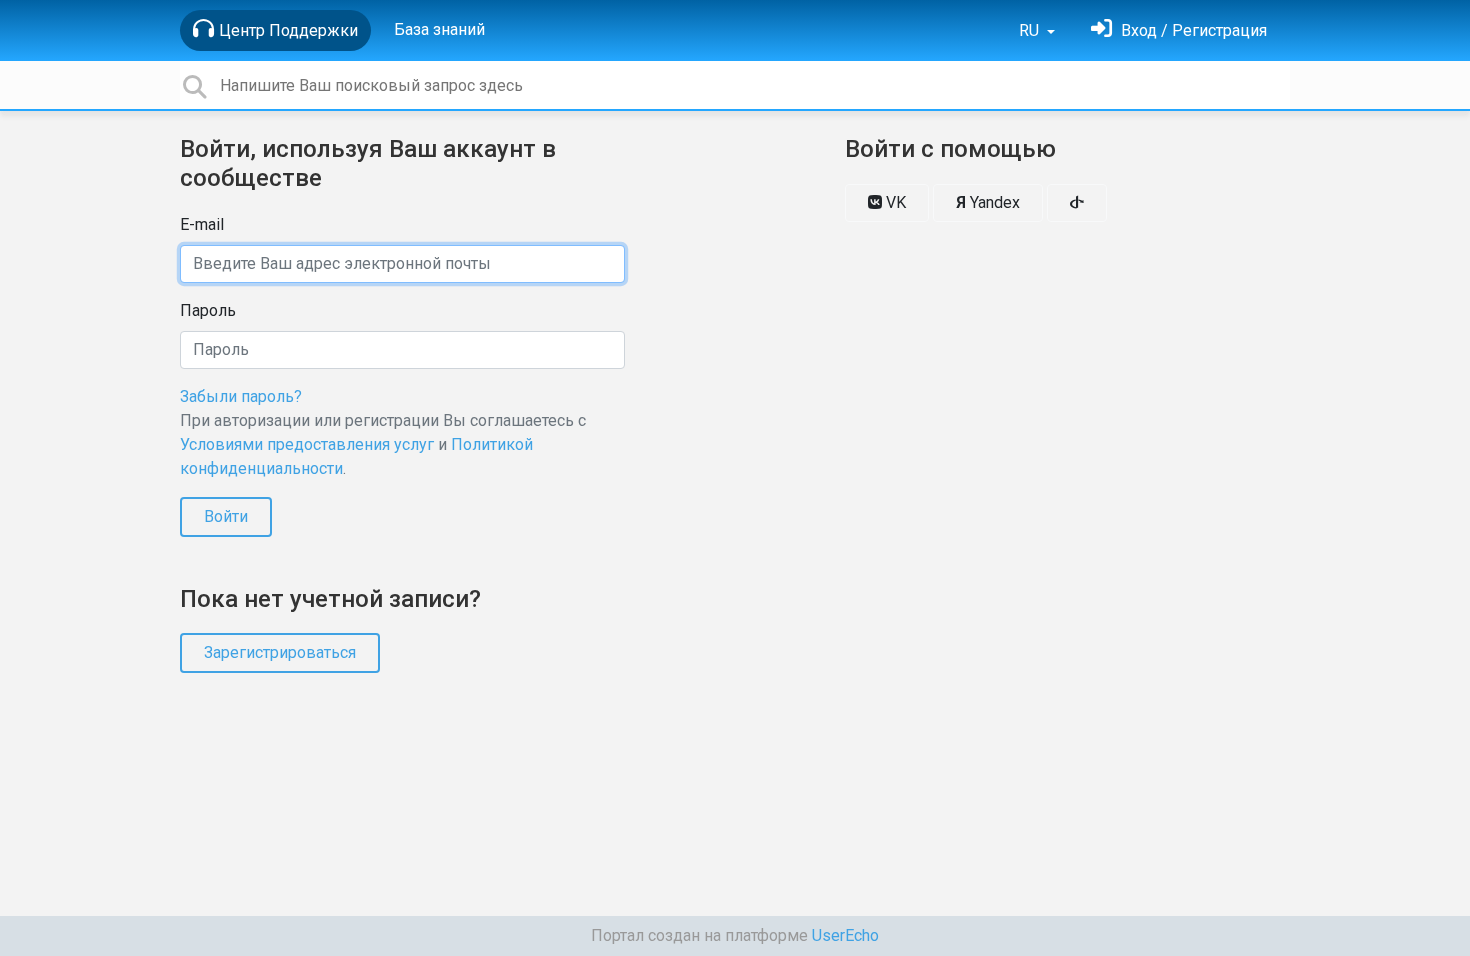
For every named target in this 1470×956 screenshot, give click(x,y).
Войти (226, 516)
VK (894, 202)
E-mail (202, 224)
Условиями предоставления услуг (307, 444)
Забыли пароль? (241, 396)
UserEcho (845, 935)
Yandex (988, 202)
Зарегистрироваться (280, 652)
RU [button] (1031, 30)
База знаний (439, 29)
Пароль (208, 310)
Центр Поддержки (288, 30)
